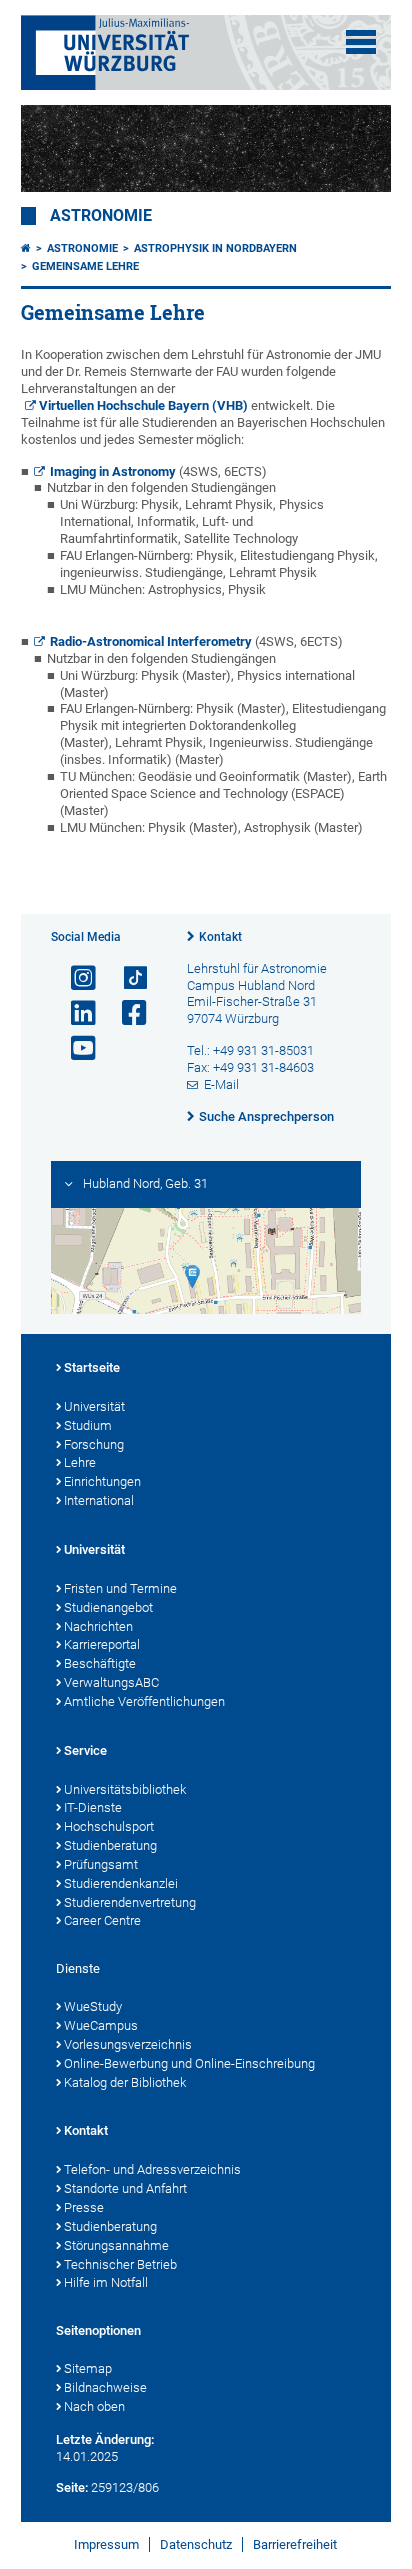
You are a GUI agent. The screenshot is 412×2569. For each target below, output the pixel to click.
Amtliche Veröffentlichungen (144, 1701)
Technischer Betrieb (120, 2264)
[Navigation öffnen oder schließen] (361, 42)
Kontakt (220, 937)
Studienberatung (110, 1845)
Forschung (94, 1444)
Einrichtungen (102, 1481)
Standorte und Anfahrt (125, 2188)
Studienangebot (108, 1607)
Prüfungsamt (101, 1864)
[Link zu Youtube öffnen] (75, 1048)
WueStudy (93, 2006)
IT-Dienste (93, 1807)
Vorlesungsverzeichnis (128, 2044)
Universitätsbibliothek (125, 1789)
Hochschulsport (109, 1826)
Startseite (92, 1367)
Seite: (72, 2487)
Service (85, 1750)
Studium (88, 1425)
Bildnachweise (105, 2387)
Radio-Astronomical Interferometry (151, 641)
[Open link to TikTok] (126, 978)
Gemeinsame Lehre (85, 266)
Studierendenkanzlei (121, 1883)
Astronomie (101, 216)
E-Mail (221, 1084)
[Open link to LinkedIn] (75, 1013)
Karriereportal (102, 1644)
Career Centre (102, 1920)
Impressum (106, 2544)
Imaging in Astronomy (113, 471)
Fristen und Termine (120, 1588)
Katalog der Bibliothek (125, 2082)
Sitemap (88, 2368)
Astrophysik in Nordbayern (215, 248)
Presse (84, 2207)
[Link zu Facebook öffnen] (126, 1013)
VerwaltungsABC (111, 1682)
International (99, 1500)
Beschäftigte (100, 1663)
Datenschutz (196, 2544)
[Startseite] (26, 248)
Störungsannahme (116, 2245)
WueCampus (101, 2025)
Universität (94, 1406)
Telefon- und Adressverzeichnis (152, 2169)
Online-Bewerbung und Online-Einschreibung (189, 2063)
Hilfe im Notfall (106, 2282)
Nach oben (94, 2406)
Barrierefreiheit (295, 2544)
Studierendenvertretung (130, 1902)
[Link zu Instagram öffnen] (75, 978)
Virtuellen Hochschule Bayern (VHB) (143, 405)
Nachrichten (98, 1626)
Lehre (80, 1462)
